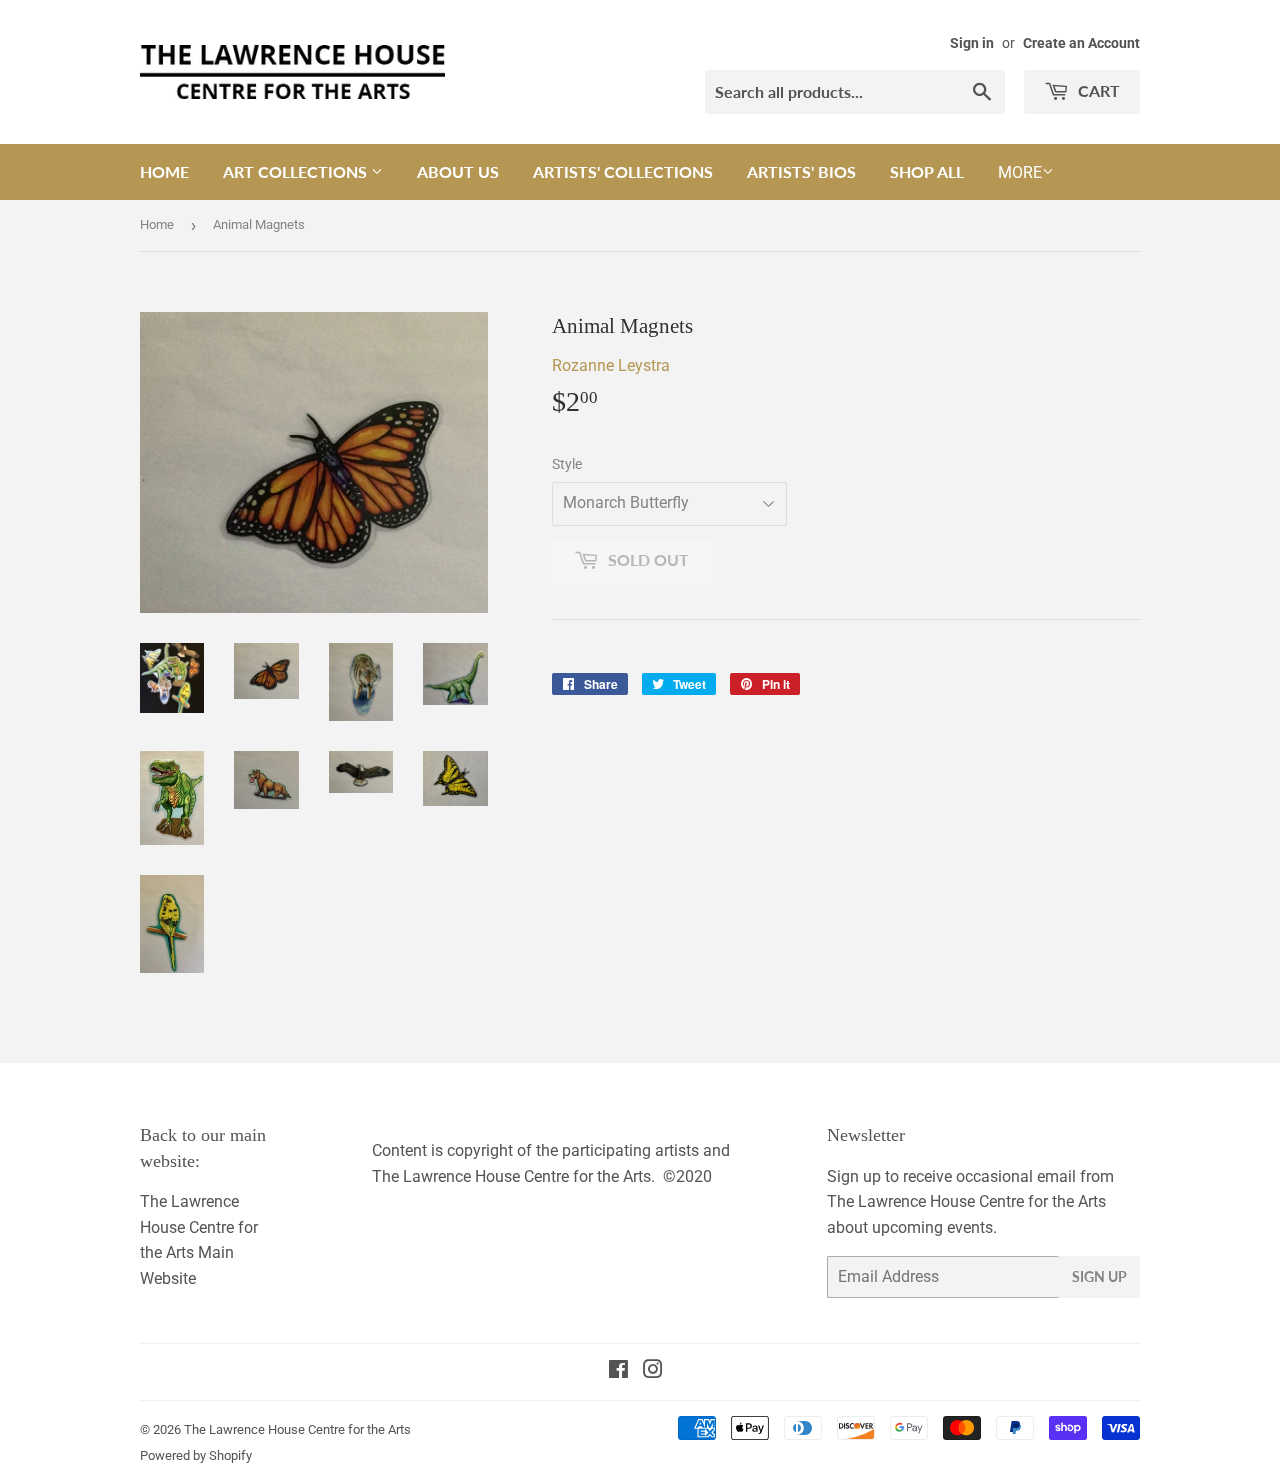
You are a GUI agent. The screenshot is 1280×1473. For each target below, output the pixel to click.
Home (164, 171)
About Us (458, 171)
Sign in (972, 43)
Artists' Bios (801, 171)
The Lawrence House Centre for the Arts (297, 1429)
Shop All (927, 171)
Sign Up (1099, 1276)
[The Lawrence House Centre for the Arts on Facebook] (618, 1371)
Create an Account (1081, 43)
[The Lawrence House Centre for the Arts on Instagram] (653, 1371)
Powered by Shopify (196, 1455)
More (1020, 172)
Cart (1097, 90)
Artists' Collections (623, 171)
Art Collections (297, 171)
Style (567, 464)
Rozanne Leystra (611, 365)
